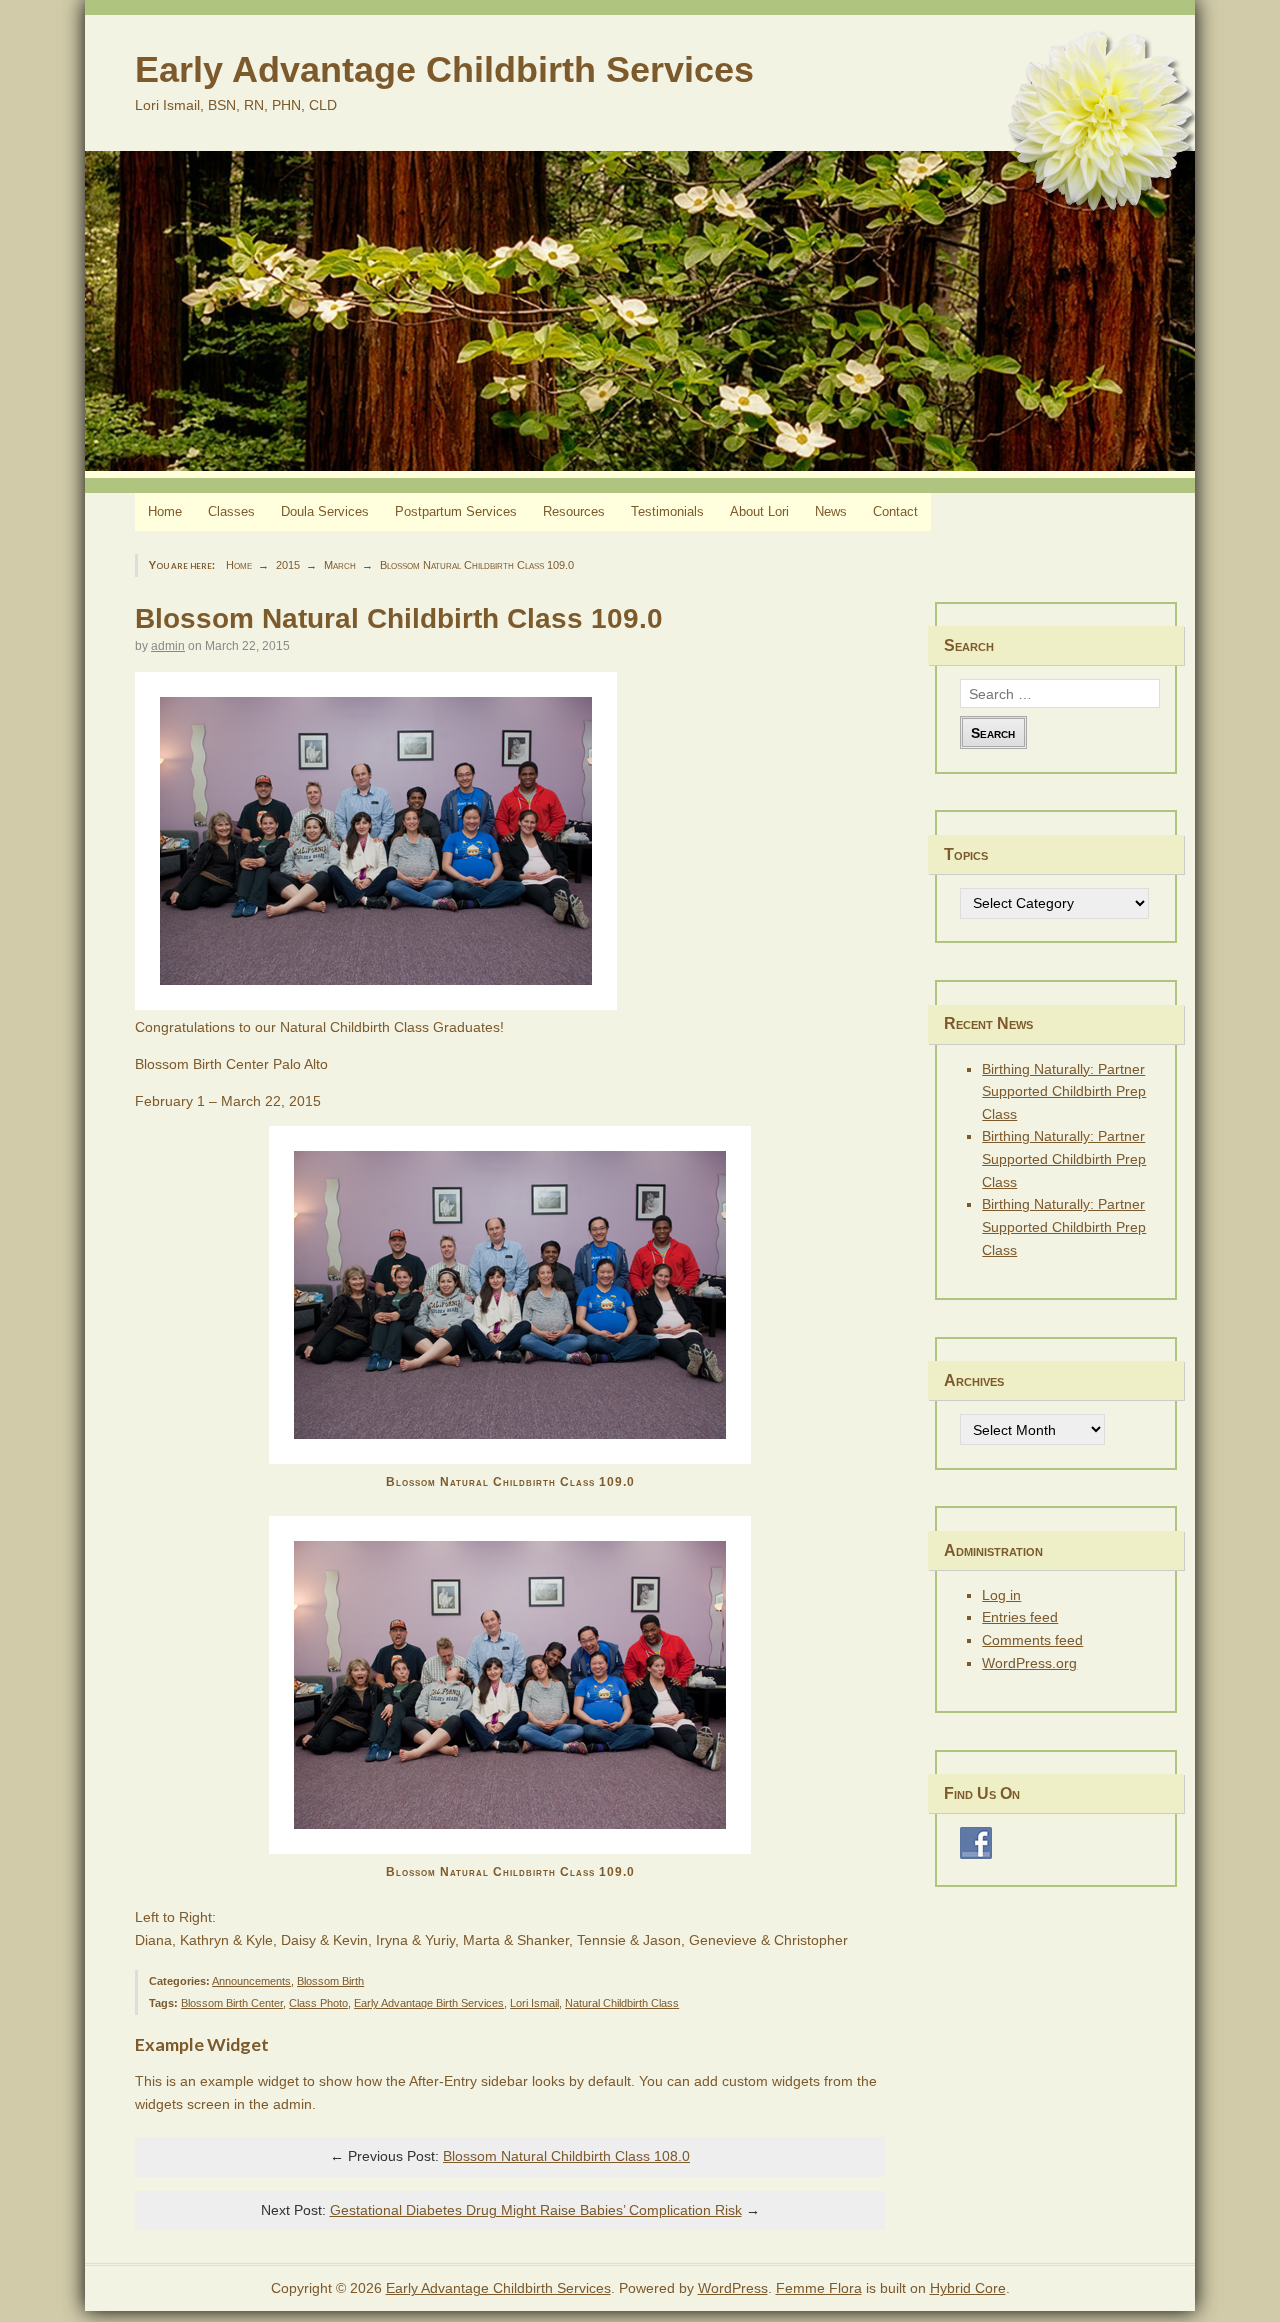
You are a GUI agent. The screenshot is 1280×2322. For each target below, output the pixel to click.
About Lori (759, 511)
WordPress (733, 2288)
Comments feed (1032, 1640)
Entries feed (1020, 1617)
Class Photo (318, 2003)
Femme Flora (819, 2288)
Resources (574, 511)
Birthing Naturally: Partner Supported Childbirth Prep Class (1064, 1091)
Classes (231, 511)
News (831, 511)
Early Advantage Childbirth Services (444, 69)
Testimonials (667, 511)
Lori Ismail (534, 2003)
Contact (895, 511)
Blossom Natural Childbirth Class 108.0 (566, 2156)
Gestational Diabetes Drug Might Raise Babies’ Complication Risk (536, 2210)
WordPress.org (1029, 1663)
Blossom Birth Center (232, 2003)
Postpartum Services (456, 511)
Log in (1001, 1595)
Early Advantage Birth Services (429, 2003)
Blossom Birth (330, 1981)
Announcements (251, 1981)
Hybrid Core (968, 2288)
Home (165, 511)
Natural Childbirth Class (622, 2003)
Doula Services (325, 511)
